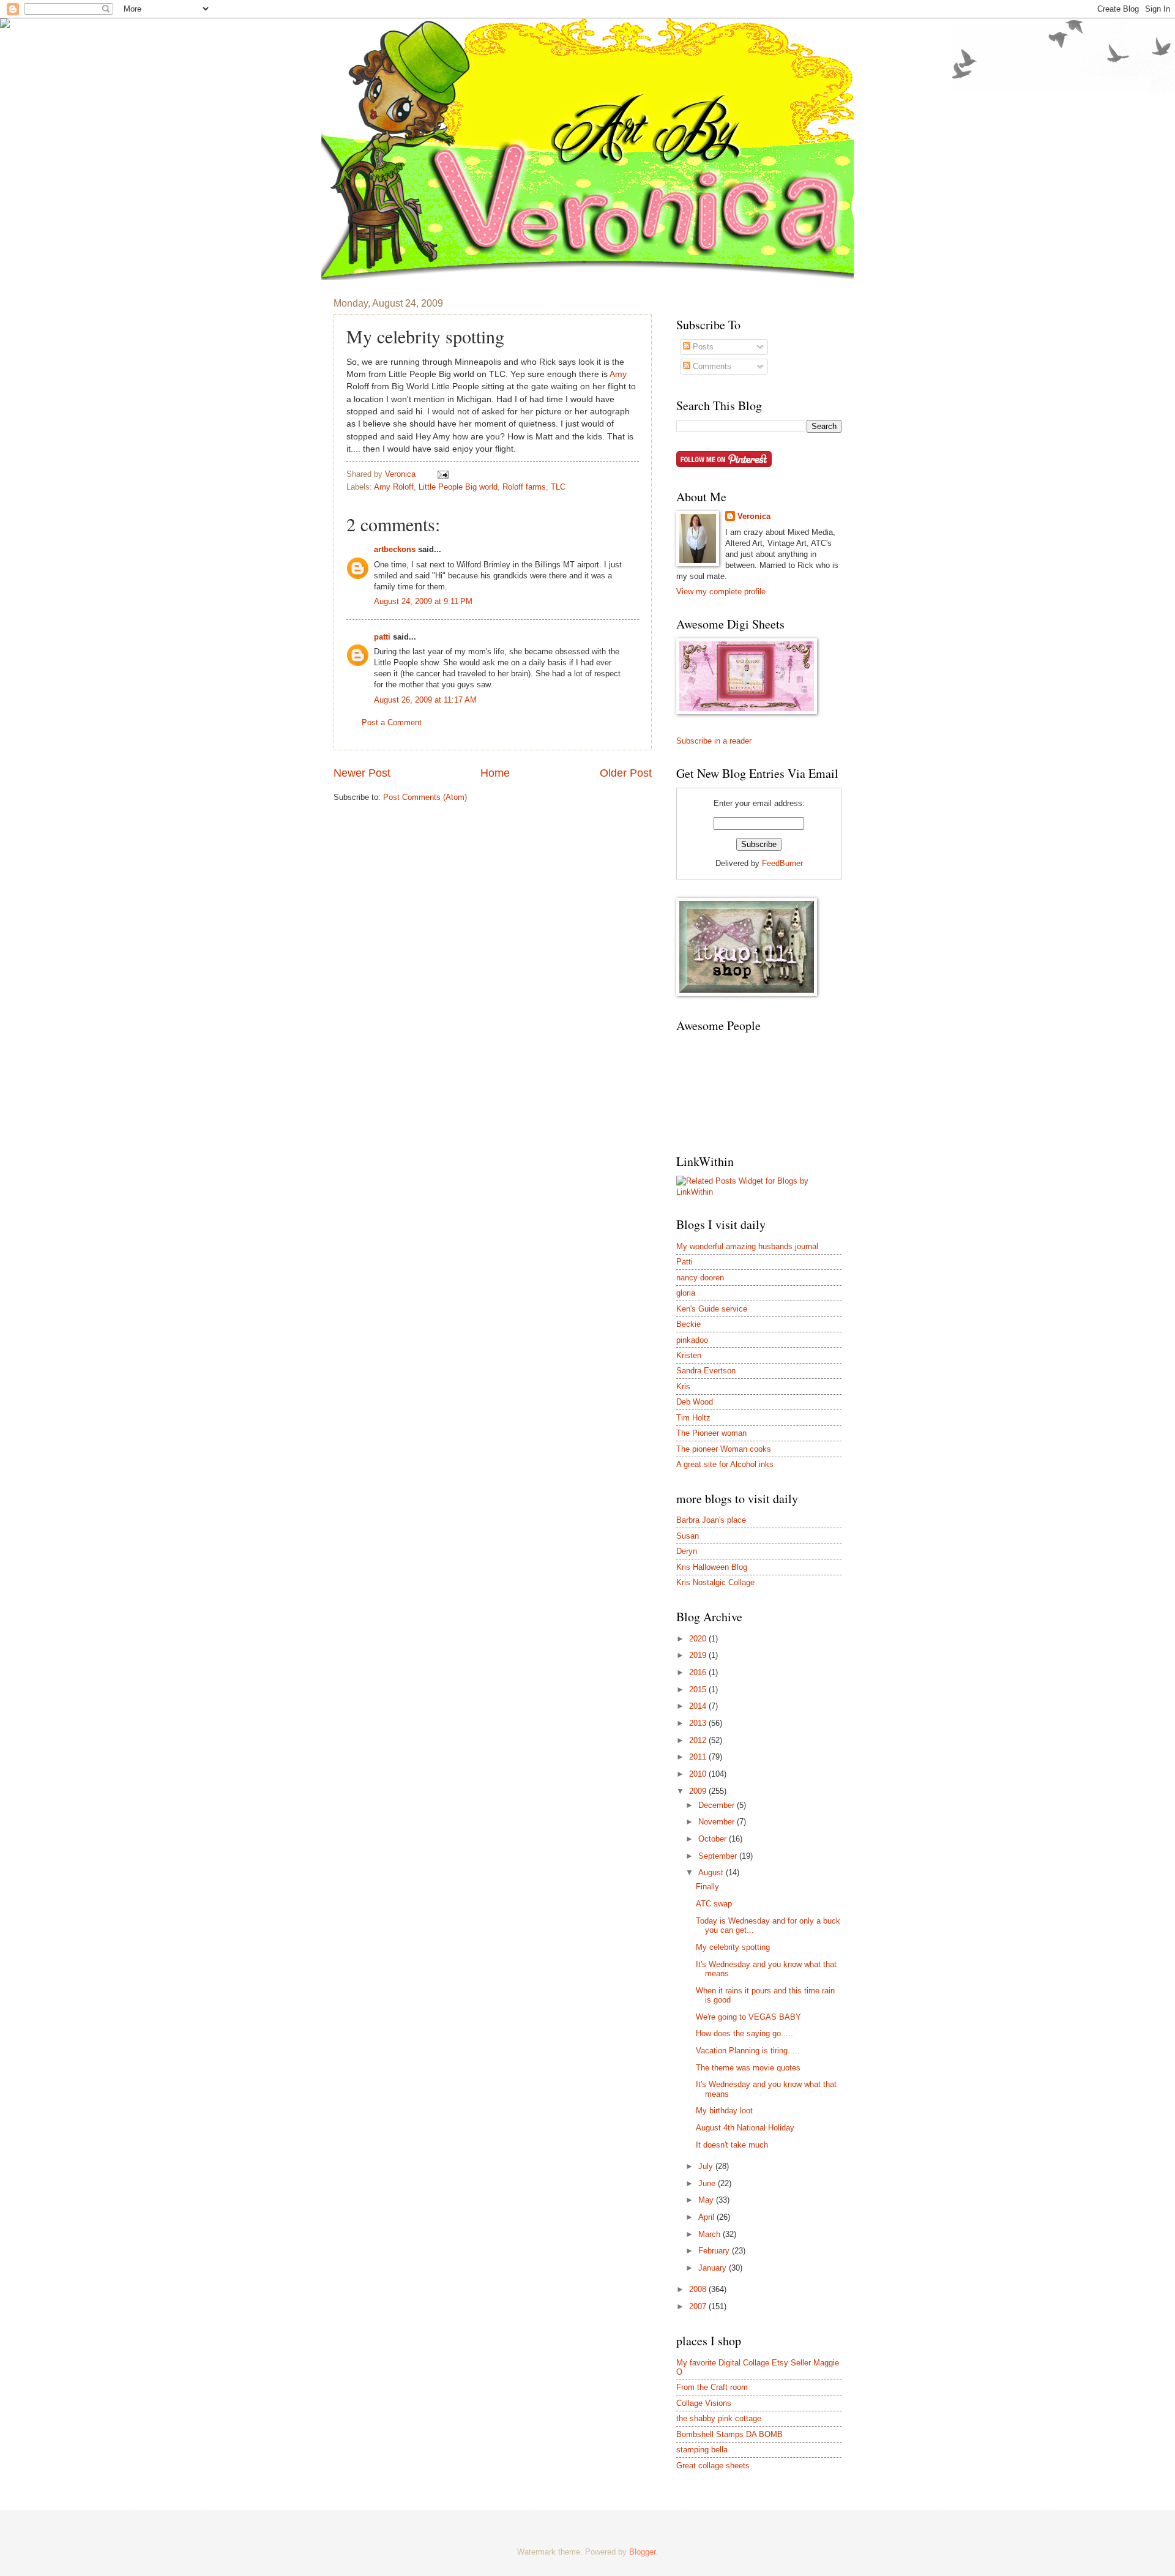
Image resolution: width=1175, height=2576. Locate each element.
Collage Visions (704, 2403)
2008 (699, 2289)
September (719, 1856)
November (718, 1822)
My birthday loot (724, 2111)
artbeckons (395, 549)
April (707, 2217)
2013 (699, 1723)
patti (382, 637)
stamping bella (702, 2450)
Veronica (754, 516)
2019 (699, 1655)
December (718, 1805)
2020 (699, 1639)
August (712, 1872)
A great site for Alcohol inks (725, 1464)
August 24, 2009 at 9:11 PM (423, 601)
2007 (699, 2306)
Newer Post (362, 773)
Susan (688, 1536)
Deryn (687, 1551)
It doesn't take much (732, 2145)
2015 (699, 1689)
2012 (699, 1740)
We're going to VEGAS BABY (748, 2017)
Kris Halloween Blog (712, 1567)
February (715, 2251)
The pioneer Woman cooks (724, 1449)
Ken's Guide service (712, 1309)
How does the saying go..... (744, 2033)
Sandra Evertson (706, 1371)
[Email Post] (442, 474)
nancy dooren (700, 1278)
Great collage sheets (713, 2466)
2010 (699, 1774)
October (714, 1839)
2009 (699, 1791)
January (714, 2268)
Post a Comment (392, 722)
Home (495, 773)
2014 (699, 1706)
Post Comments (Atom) (425, 797)
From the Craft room (712, 2387)
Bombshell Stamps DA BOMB (729, 2434)
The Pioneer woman (711, 1433)
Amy (618, 374)
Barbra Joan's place (711, 1520)
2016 (699, 1672)
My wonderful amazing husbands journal (747, 1246)
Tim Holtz (693, 1418)
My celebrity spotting (733, 1947)
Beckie (688, 1324)
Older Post (626, 773)
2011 (699, 1757)
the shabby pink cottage (719, 2418)
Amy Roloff (394, 487)
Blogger (642, 2552)
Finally (707, 1887)
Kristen (689, 1355)
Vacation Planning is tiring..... (748, 2051)
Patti (684, 1262)
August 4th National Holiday (745, 2128)
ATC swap (714, 1904)
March (711, 2234)
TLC (558, 487)
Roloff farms (524, 487)
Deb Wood (695, 1402)
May (707, 2200)
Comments (711, 366)
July (707, 2166)
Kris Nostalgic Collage (715, 1582)
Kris (683, 1387)
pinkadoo (692, 1340)
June (708, 2183)
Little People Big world (458, 487)
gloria (686, 1293)
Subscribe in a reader (714, 741)
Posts (702, 347)
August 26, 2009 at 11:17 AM (425, 700)
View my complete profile (721, 592)
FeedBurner (782, 863)
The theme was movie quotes (748, 2068)
